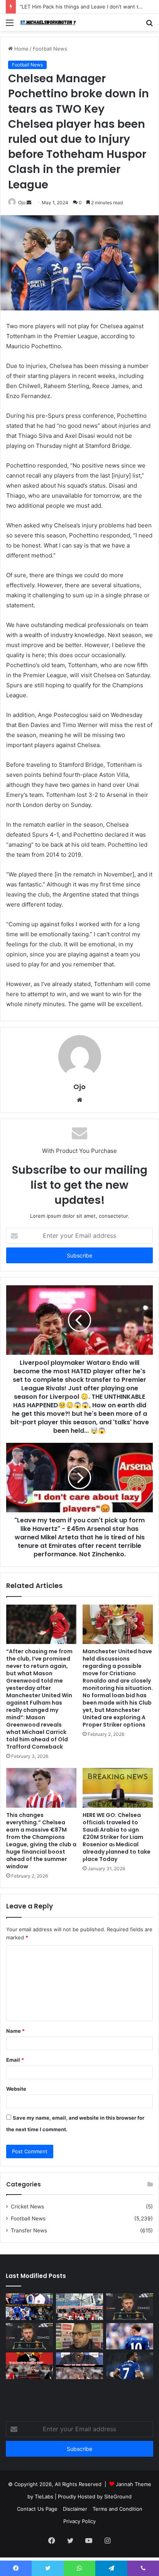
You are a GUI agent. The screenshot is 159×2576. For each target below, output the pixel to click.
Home (21, 49)
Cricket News (27, 2207)
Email (15, 2060)
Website (16, 2089)
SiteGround (118, 2496)
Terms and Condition (118, 2509)
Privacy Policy (79, 2521)
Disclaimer (75, 2509)
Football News (50, 49)
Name (15, 2031)
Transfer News (29, 2230)
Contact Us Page (37, 2509)
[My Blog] (50, 22)
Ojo (22, 203)
